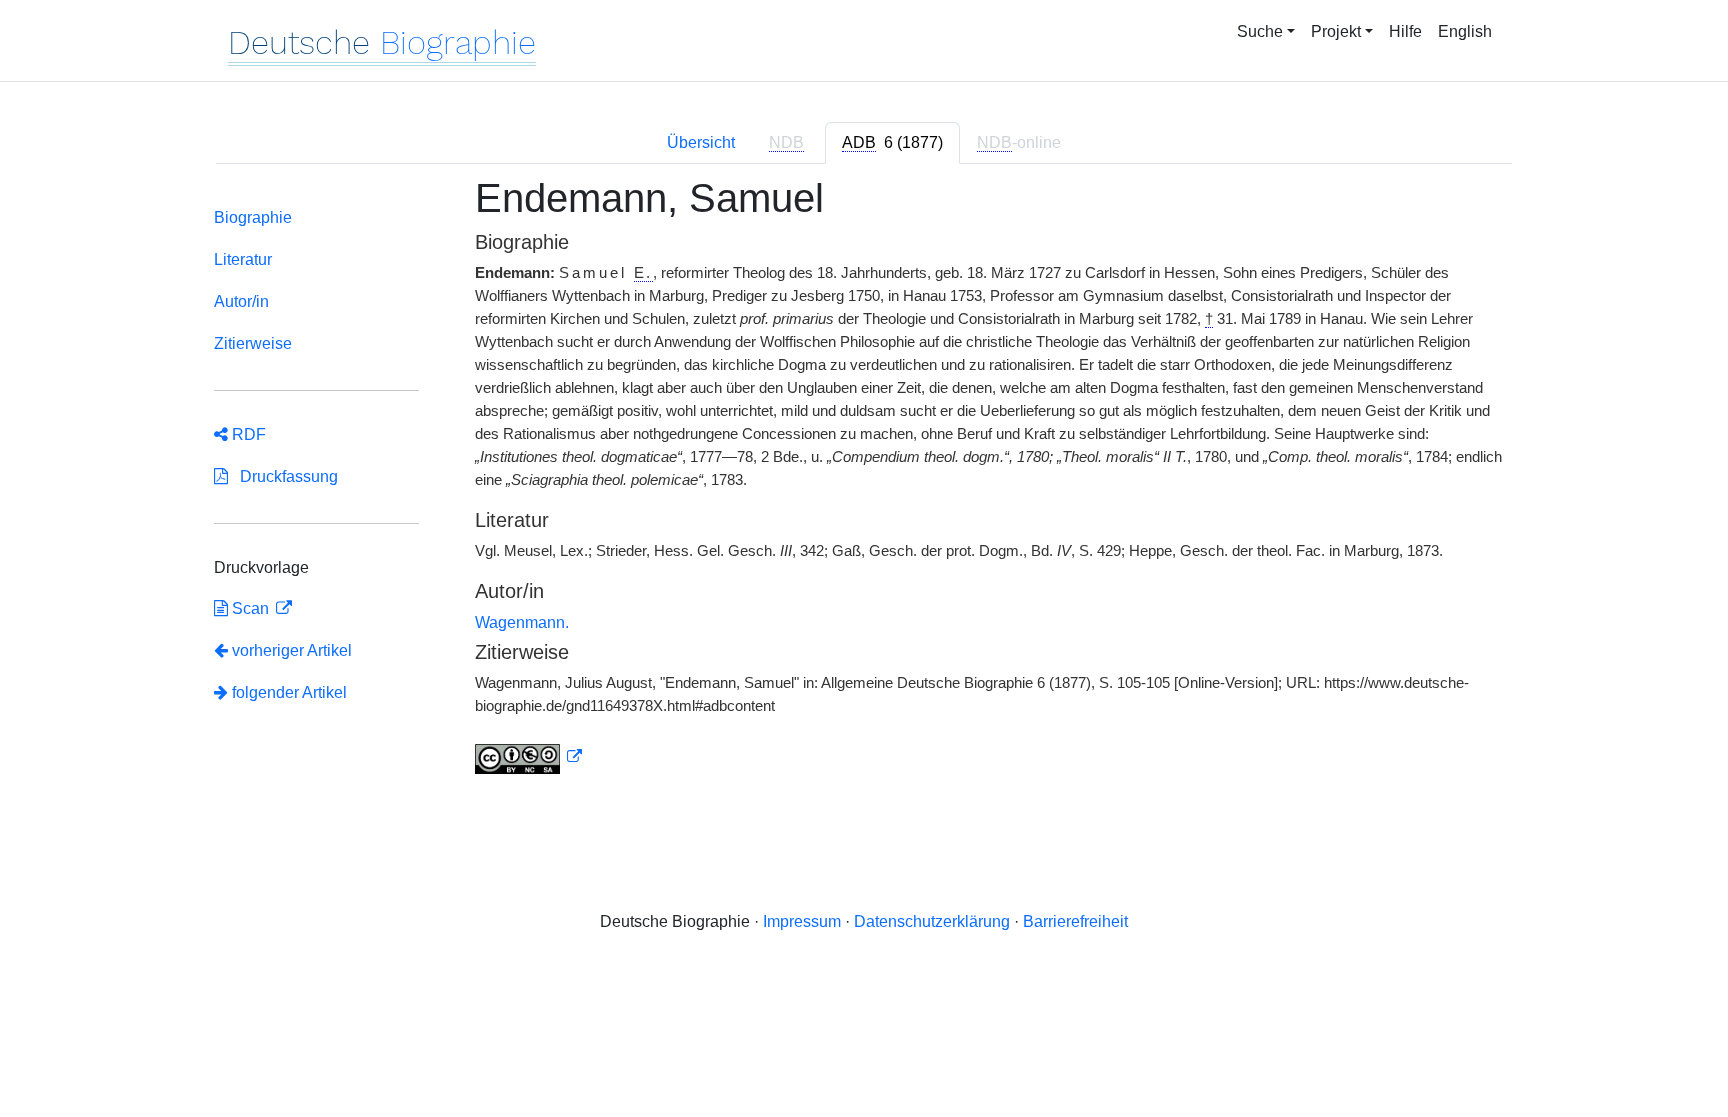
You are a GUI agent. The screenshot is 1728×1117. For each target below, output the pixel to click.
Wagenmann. (522, 622)
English (1465, 31)
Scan (250, 608)
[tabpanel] (864, 487)
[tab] (892, 143)
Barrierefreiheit (1075, 921)
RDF (247, 434)
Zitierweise (253, 343)
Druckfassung (283, 476)
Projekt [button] (1336, 31)
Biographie (253, 217)
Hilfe (1405, 31)
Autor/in (241, 301)
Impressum (802, 921)
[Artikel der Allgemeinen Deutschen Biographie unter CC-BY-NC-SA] (529, 757)
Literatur (243, 259)
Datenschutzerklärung (932, 921)
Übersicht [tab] (701, 142)
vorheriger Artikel (292, 650)
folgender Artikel (287, 692)
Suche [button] (1260, 31)
